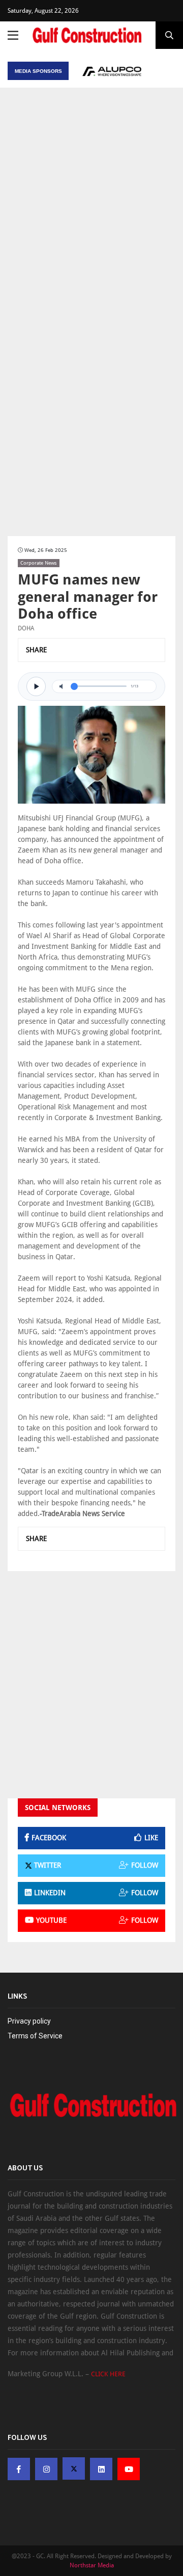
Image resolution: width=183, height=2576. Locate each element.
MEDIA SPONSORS (38, 71)
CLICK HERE (108, 2374)
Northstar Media (92, 2565)
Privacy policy (29, 2021)
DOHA (26, 628)
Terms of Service (35, 2036)
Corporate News (39, 563)
